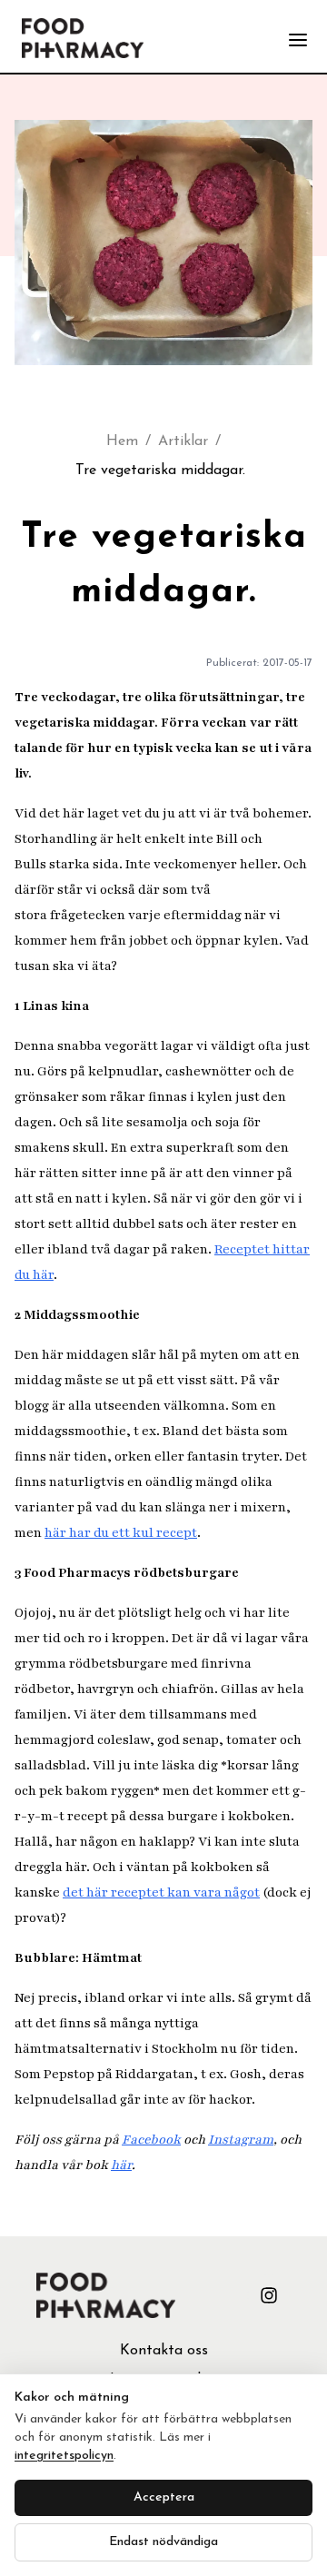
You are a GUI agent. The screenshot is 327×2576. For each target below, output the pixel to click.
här (121, 2165)
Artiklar (183, 441)
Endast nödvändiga (163, 2542)
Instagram (241, 2140)
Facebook (151, 2140)
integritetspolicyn (64, 2456)
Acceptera (164, 2497)
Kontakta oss (164, 2351)
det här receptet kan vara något (161, 1892)
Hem (122, 441)
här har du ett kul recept (121, 1533)
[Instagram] (269, 2295)
